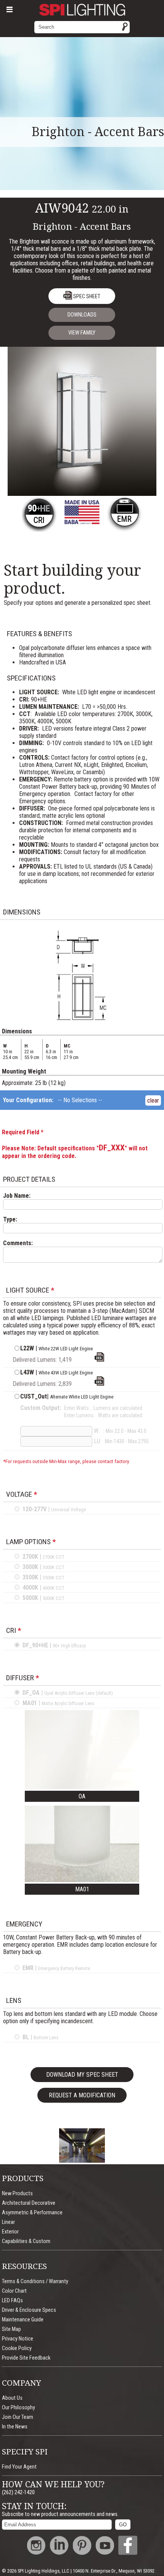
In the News (15, 2427)
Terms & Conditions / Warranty (35, 2281)
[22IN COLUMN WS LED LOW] (99, 1360)
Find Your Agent (19, 2467)
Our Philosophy (18, 2408)
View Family (82, 333)
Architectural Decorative (29, 2203)
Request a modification (82, 2095)
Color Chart (14, 2291)
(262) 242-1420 (18, 2492)
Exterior (10, 2232)
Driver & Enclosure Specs (29, 2310)
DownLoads (82, 315)
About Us (12, 2398)
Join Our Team (18, 2417)
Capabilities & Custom (26, 2241)
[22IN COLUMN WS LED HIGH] (99, 1384)
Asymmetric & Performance (32, 2213)
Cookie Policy (17, 2348)
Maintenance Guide (23, 2320)
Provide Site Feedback (26, 2358)
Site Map (11, 2329)
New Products (17, 2193)
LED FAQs (12, 2301)
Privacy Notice (18, 2339)
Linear (8, 2222)
